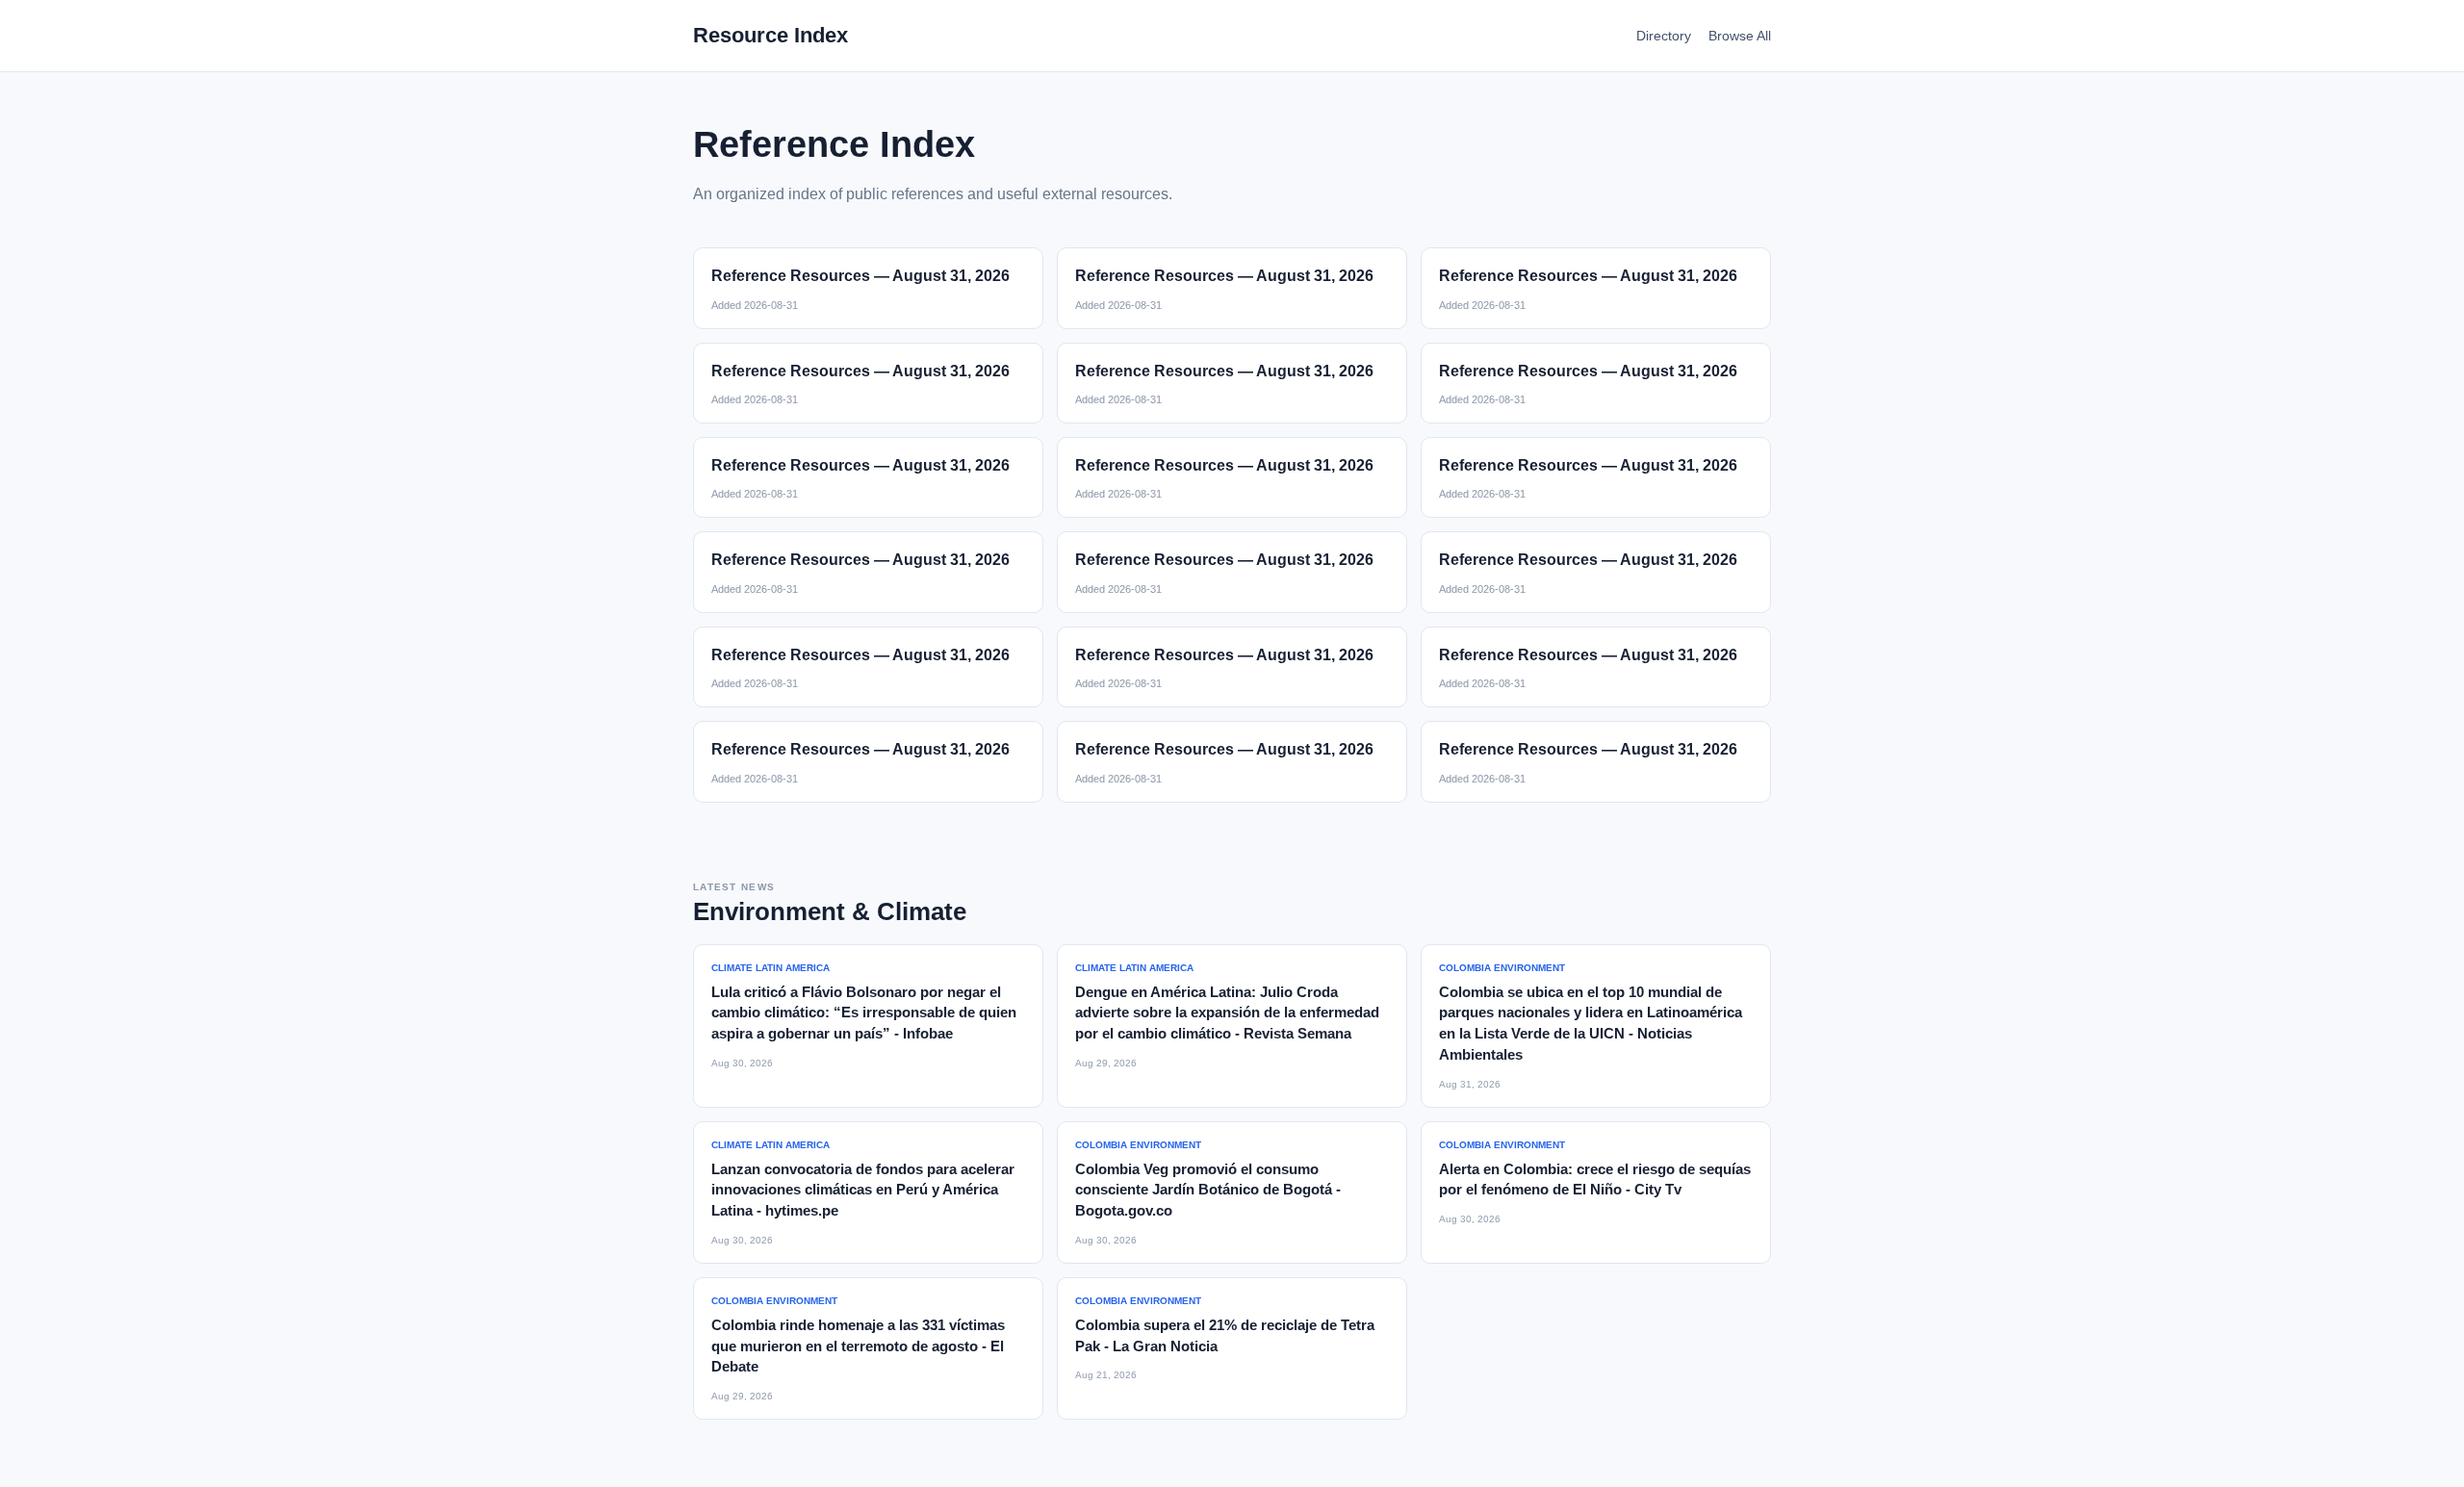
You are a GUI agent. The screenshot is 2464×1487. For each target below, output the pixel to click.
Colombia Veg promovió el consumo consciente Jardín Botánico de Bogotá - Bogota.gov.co (1208, 1190)
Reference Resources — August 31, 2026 (860, 276)
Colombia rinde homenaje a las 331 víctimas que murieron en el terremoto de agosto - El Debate (858, 1346)
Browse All (1740, 36)
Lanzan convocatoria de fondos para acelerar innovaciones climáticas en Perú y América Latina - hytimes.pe (863, 1190)
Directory (1664, 36)
